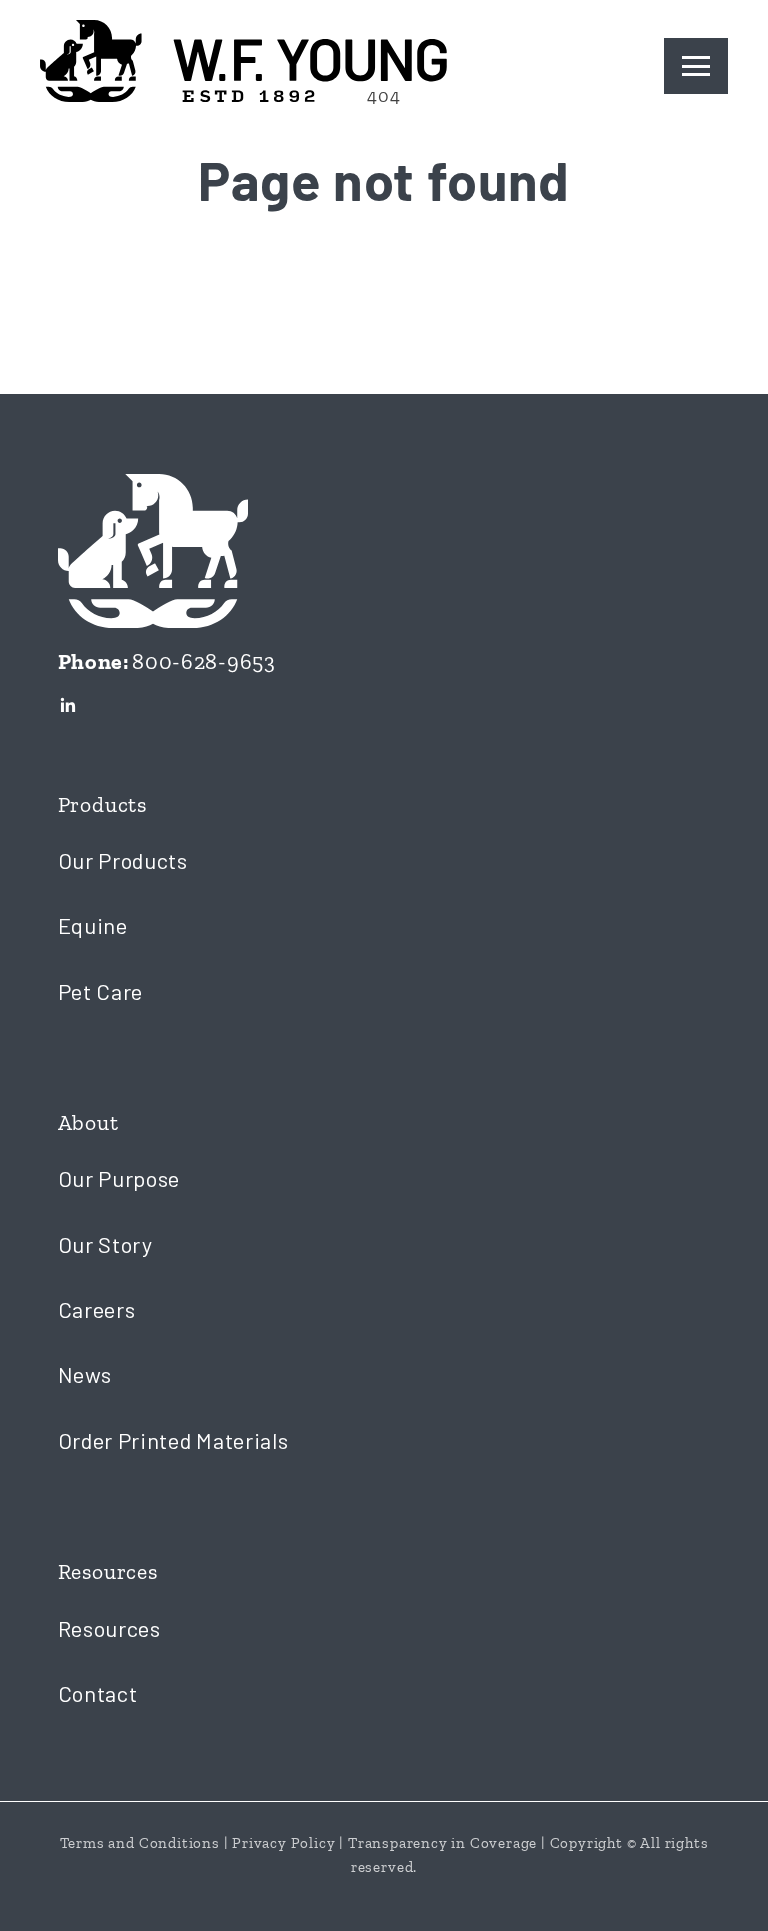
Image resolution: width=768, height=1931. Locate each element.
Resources (109, 1628)
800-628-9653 (203, 661)
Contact (98, 1693)
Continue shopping (384, 287)
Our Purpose (119, 1178)
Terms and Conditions (140, 1843)
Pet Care (101, 991)
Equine (93, 925)
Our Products (123, 860)
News (85, 1374)
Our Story (105, 1244)
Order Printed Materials (173, 1440)
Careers (97, 1309)
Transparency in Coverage (442, 1843)
